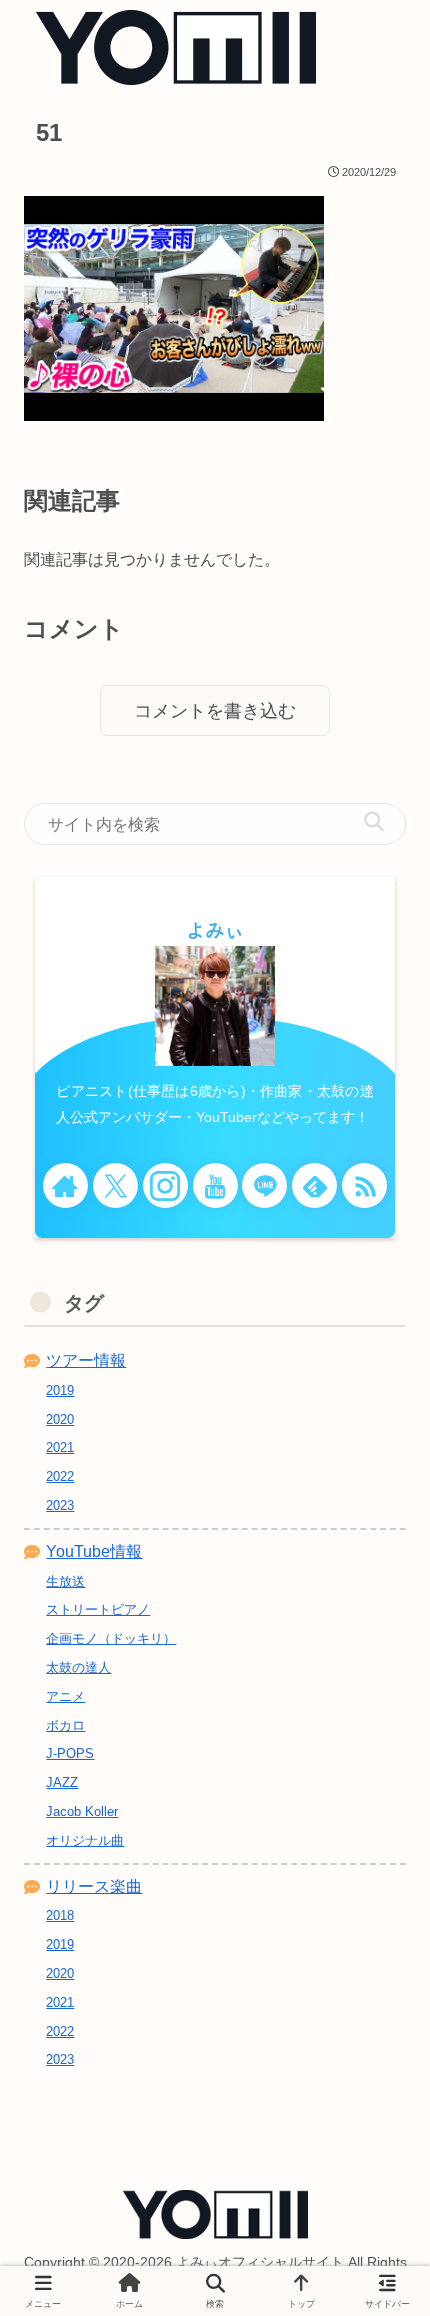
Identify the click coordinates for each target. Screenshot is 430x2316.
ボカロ (65, 1725)
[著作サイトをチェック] (65, 1185)
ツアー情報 (86, 1360)
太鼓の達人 (78, 1667)
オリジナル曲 (85, 1840)
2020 (60, 1419)
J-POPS (70, 1753)
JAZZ (62, 1782)
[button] (374, 822)
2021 (60, 1447)
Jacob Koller (82, 1811)
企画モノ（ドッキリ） (111, 1638)
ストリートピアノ (98, 1609)
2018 (60, 1915)
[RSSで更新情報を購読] (364, 1185)
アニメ (65, 1696)
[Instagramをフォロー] (165, 1185)
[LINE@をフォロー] (264, 1185)
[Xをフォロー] (115, 1185)
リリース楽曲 (94, 1886)
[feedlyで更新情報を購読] (314, 1185)
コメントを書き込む (215, 711)
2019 (60, 1390)
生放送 (65, 1581)
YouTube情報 (94, 1551)
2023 (60, 1505)
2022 (60, 1476)
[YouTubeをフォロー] (215, 1185)
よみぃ (215, 930)
